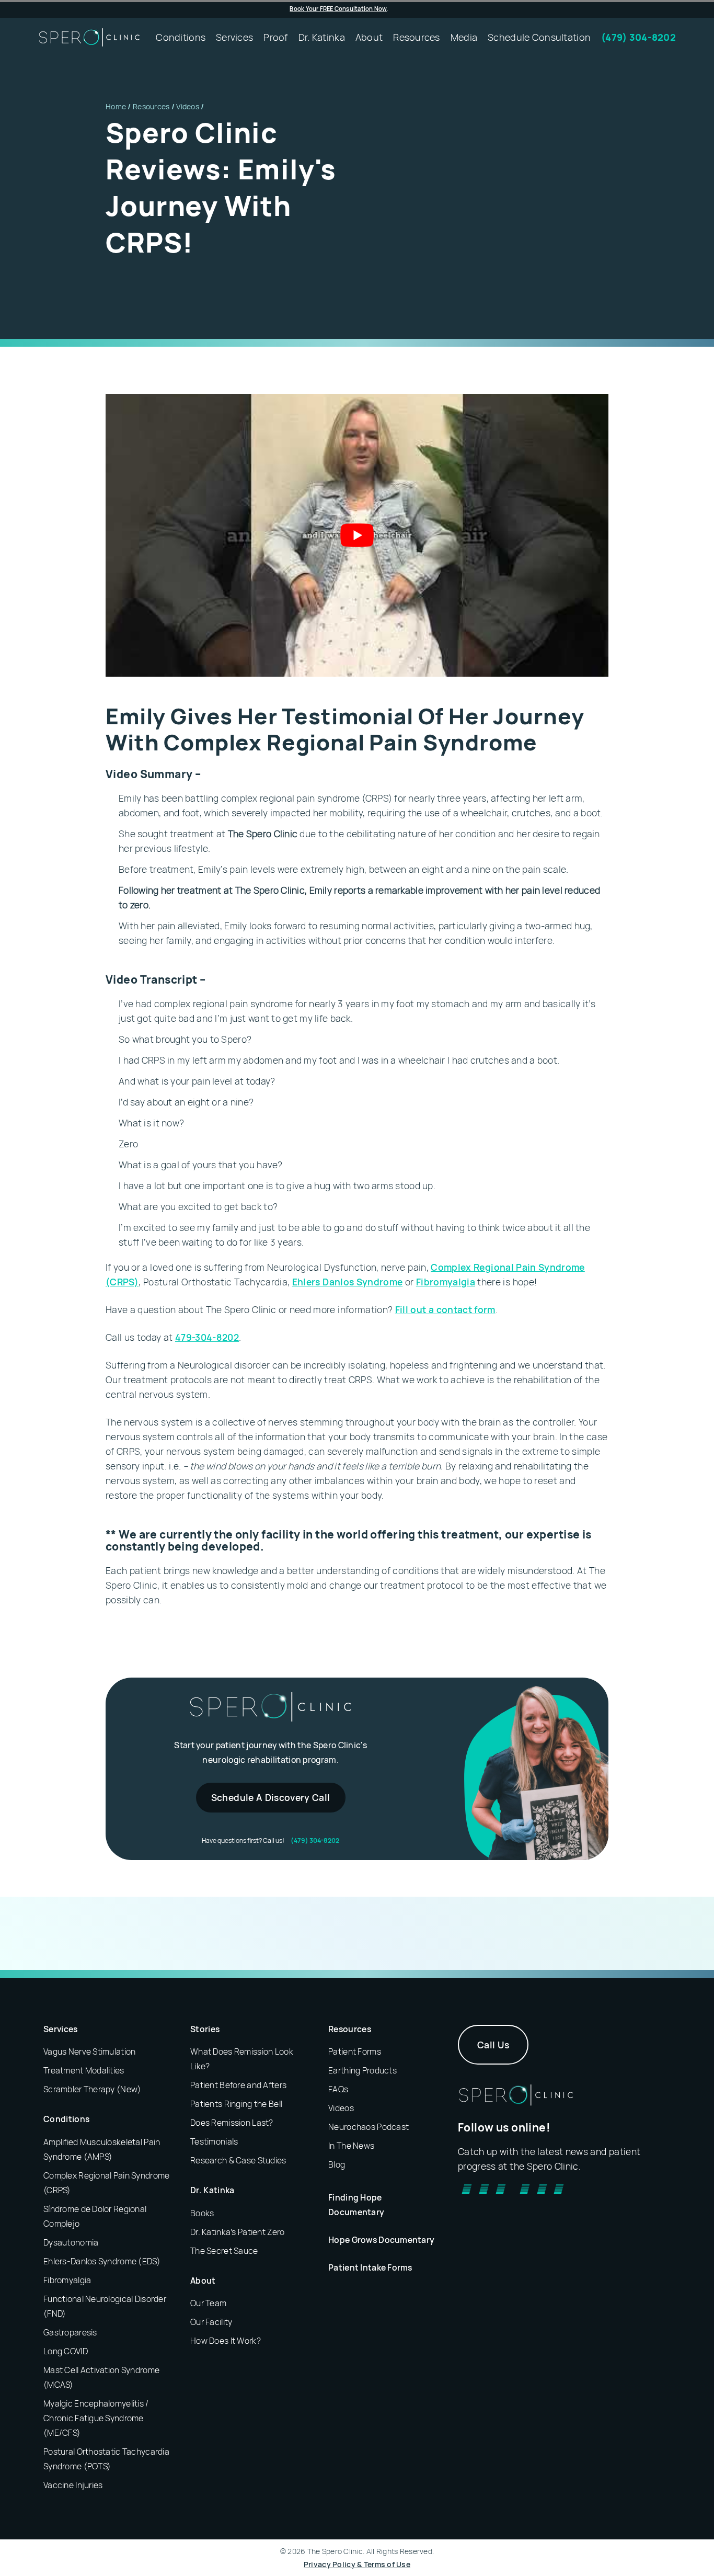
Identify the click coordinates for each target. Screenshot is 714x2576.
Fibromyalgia (446, 1282)
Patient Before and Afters (238, 2085)
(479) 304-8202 (315, 1840)
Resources (151, 106)
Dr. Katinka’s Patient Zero (237, 2232)
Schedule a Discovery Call (271, 1797)
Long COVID (66, 2351)
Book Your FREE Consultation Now (338, 9)
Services (61, 2029)
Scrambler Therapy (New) (92, 2089)
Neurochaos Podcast (368, 2127)
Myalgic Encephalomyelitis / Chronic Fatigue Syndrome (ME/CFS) (96, 2418)
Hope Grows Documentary (381, 2240)
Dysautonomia (71, 2242)
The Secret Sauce (224, 2251)
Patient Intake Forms (370, 2267)
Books (202, 2213)
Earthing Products (362, 2070)
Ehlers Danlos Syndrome (348, 1282)
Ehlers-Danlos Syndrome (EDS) (102, 2261)
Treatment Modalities (84, 2070)
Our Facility (211, 2322)
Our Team (208, 2303)
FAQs (338, 2089)
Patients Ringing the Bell (236, 2104)
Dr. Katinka (212, 2190)
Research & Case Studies (238, 2160)
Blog (337, 2164)
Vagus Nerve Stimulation (89, 2051)
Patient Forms (355, 2051)
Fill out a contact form (445, 1309)
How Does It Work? (226, 2341)
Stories (205, 2029)
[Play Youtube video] (357, 535)
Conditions (66, 2119)
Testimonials (214, 2141)
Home (116, 106)
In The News (351, 2146)
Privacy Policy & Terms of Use (357, 2564)
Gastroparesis (70, 2332)
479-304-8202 (207, 1337)
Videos (188, 106)
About (203, 2281)
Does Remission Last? (232, 2123)
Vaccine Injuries (73, 2485)
